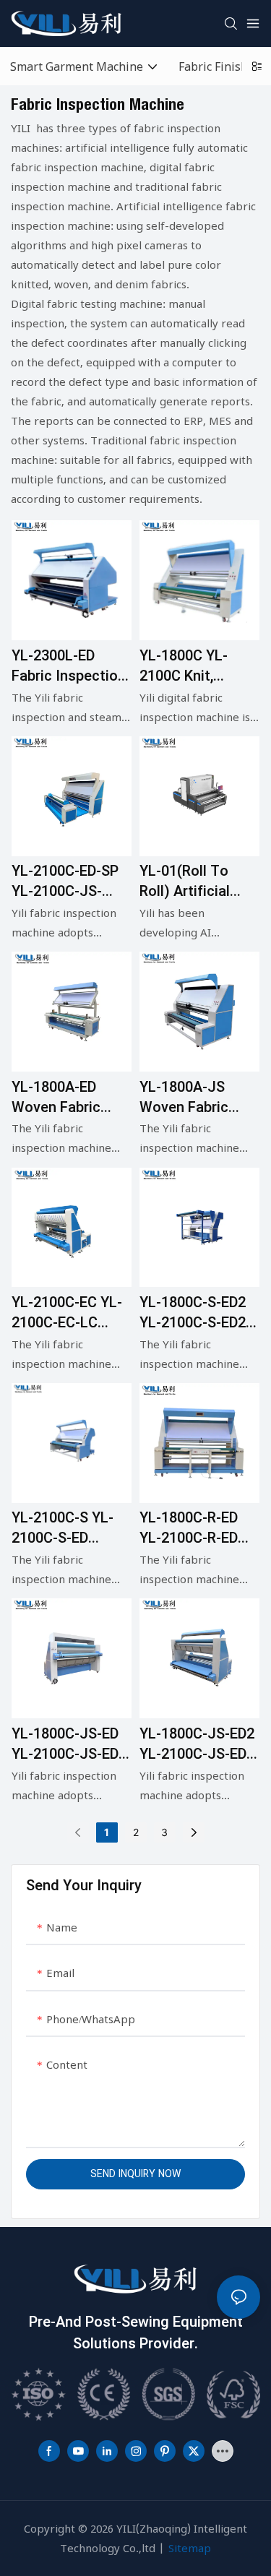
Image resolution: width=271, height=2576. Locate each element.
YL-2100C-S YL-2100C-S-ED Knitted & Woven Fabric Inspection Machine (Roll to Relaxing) (69, 1528)
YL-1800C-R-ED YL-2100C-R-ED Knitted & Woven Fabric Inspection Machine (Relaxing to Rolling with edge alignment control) (197, 1528)
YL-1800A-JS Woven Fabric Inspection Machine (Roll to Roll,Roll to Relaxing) (195, 1098)
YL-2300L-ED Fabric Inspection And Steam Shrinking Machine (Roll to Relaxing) (69, 666)
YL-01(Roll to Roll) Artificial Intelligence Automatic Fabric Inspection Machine (196, 882)
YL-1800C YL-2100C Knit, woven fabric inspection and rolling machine (192, 666)
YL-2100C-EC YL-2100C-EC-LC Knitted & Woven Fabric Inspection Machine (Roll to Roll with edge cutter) (69, 1313)
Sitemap (190, 2548)
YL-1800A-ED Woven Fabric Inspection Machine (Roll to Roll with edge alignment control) (67, 1098)
